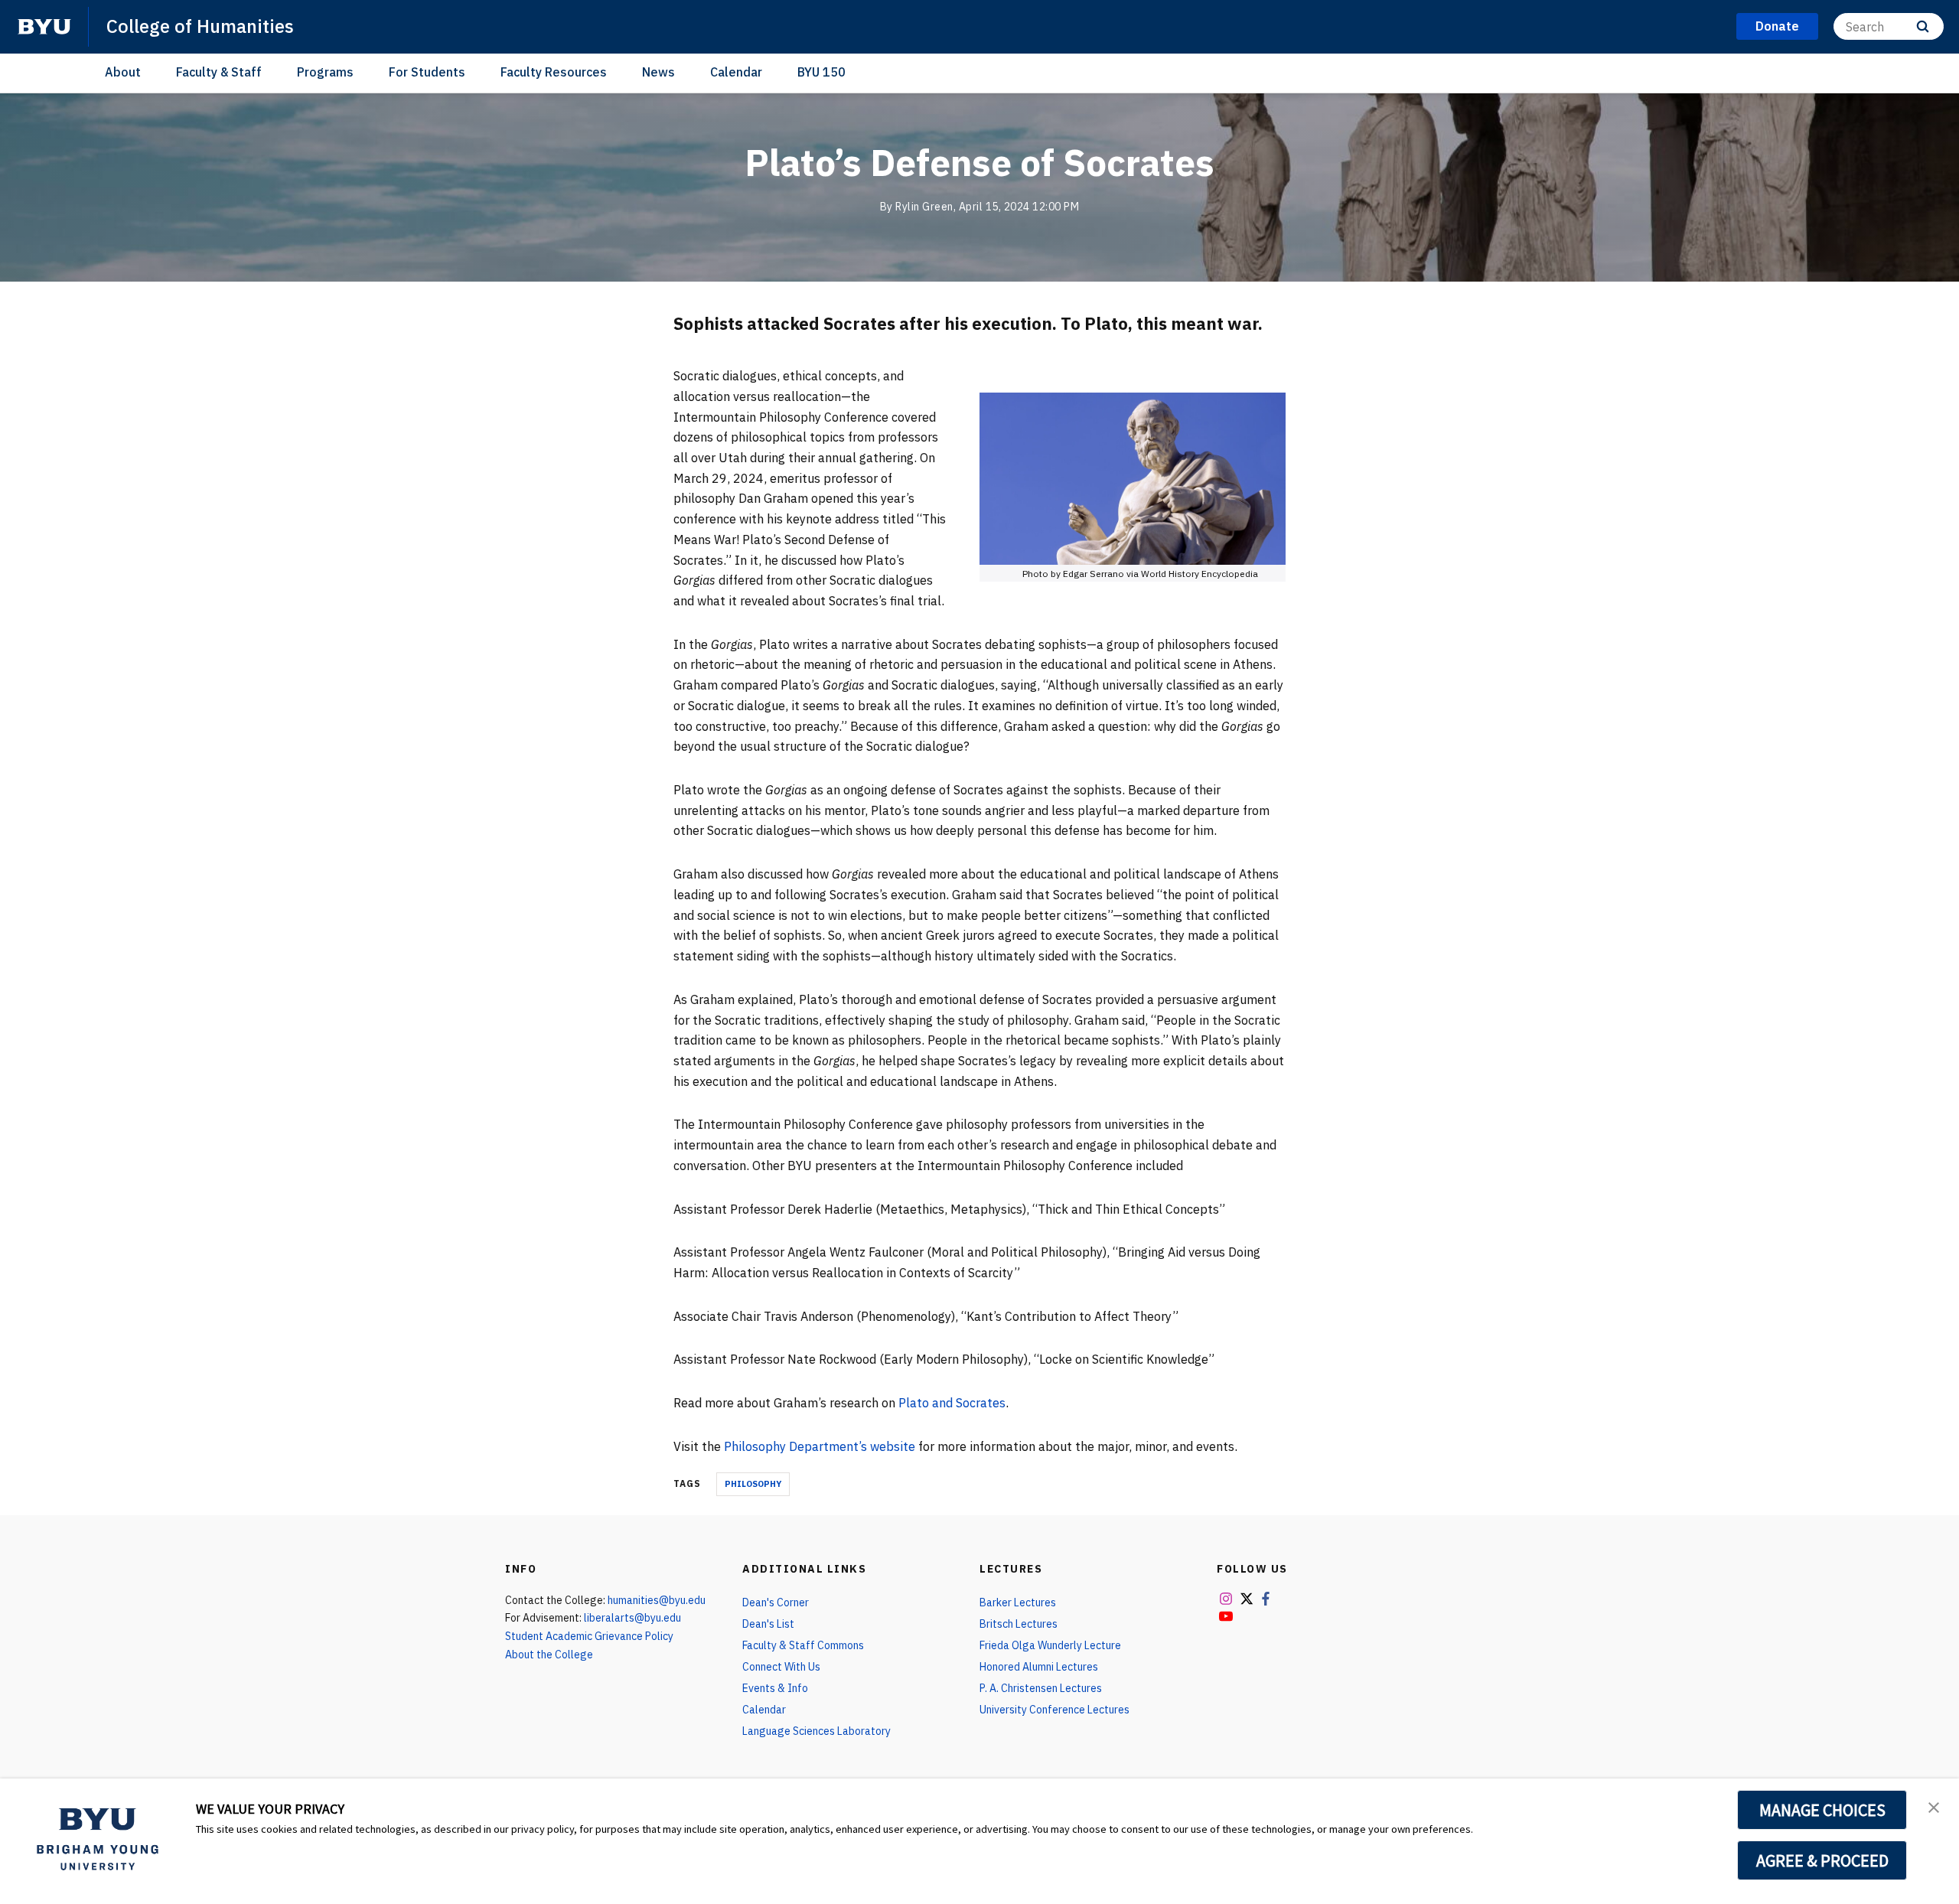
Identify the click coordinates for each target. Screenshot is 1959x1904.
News (658, 72)
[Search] (1923, 26)
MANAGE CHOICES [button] (1822, 1810)
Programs (325, 72)
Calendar (736, 72)
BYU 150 (821, 72)
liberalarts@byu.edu (632, 1618)
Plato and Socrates (952, 1403)
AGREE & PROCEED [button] (1822, 1860)
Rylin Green (924, 207)
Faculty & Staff (219, 72)
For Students (427, 72)
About (123, 72)
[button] (1934, 1806)
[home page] (44, 27)
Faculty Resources (554, 72)
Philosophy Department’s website (820, 1446)
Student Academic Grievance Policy (589, 1636)
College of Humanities (200, 26)
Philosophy (753, 1484)
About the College (549, 1655)
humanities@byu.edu (657, 1600)
